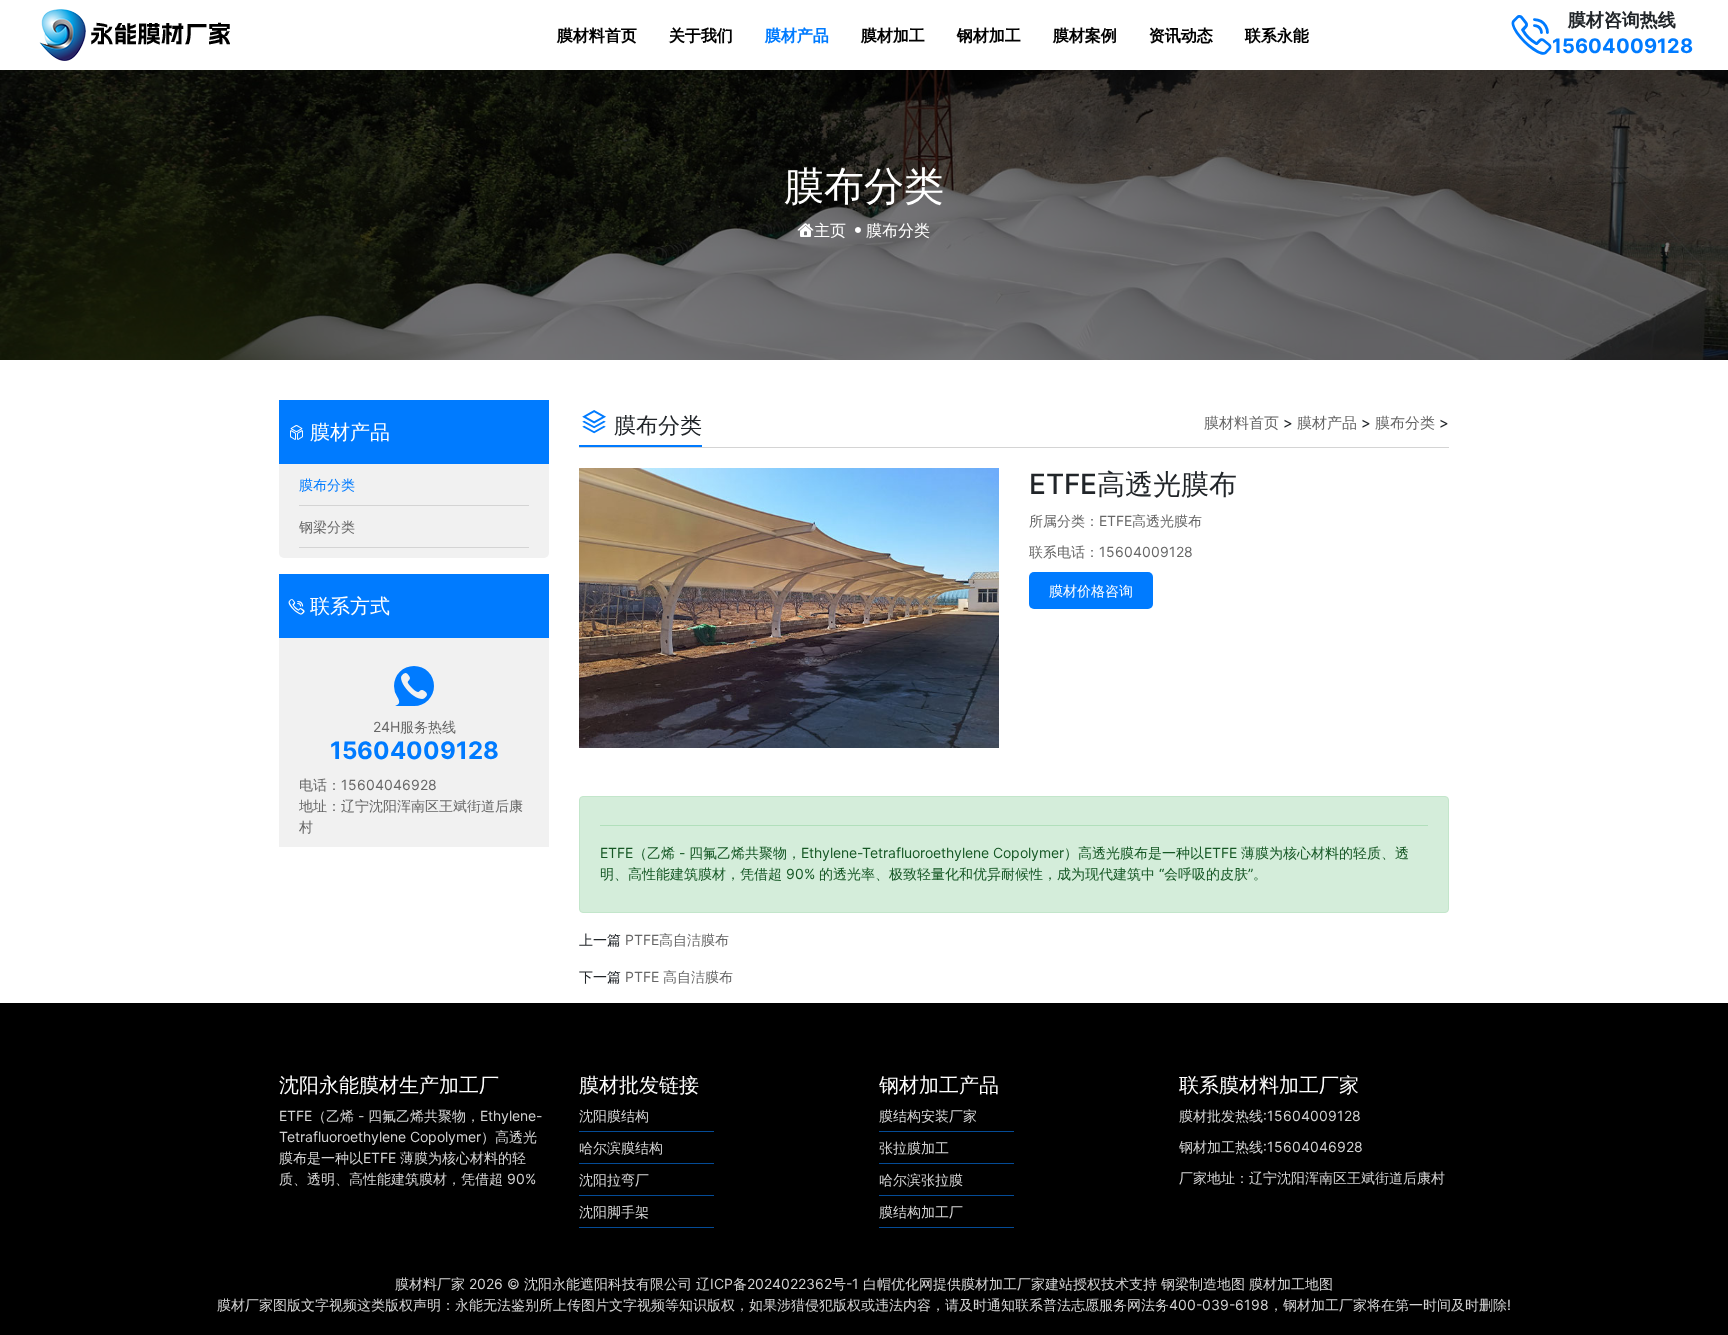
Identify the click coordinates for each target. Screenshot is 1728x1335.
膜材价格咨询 (1091, 590)
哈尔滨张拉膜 (921, 1179)
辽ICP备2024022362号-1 (777, 1283)
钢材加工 (989, 35)
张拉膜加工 (914, 1147)
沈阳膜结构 (614, 1115)
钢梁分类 (327, 526)
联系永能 (1277, 35)
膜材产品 (797, 35)
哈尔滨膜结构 (621, 1147)
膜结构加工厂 (921, 1211)
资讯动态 (1181, 35)
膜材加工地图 (1291, 1283)
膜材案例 (1085, 35)
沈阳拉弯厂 (614, 1179)
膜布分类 (327, 484)
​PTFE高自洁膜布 (677, 939)
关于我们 (701, 35)
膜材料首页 (597, 35)
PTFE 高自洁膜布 (679, 976)
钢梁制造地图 (1203, 1283)
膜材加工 (893, 35)
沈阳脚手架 (614, 1211)
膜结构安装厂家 (928, 1115)
